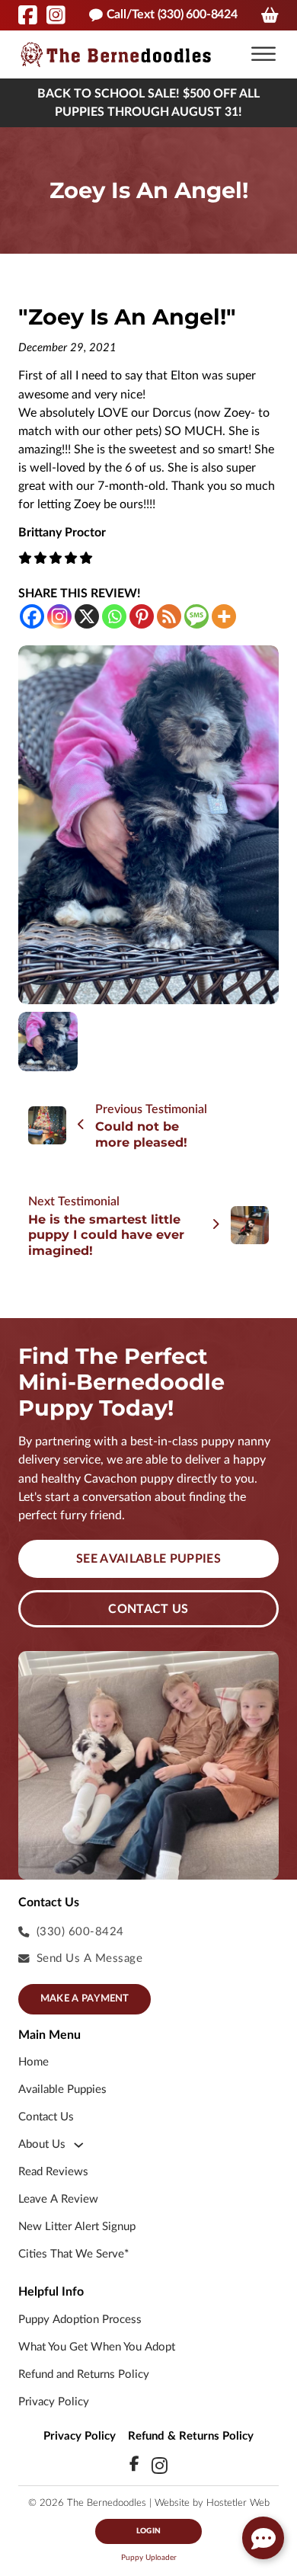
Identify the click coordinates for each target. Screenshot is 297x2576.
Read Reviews (53, 2172)
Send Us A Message (90, 1958)
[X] (87, 616)
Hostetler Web (238, 2503)
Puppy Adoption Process (80, 2320)
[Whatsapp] (114, 616)
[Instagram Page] (56, 15)
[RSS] (169, 616)
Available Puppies (62, 2090)
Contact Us (148, 1609)
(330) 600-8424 (80, 1932)
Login (148, 2531)
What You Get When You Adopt (97, 2347)
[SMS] (196, 616)
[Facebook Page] (28, 15)
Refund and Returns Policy (84, 2374)
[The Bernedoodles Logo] (116, 54)
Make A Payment (85, 1999)
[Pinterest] (142, 616)
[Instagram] (59, 616)
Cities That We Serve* (73, 2254)
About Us (42, 2144)
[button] (263, 54)
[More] (224, 616)
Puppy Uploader (149, 2558)
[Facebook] (32, 616)
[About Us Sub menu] (79, 2145)
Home (34, 2062)
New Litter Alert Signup (77, 2227)
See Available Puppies (148, 1559)
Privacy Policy (54, 2402)
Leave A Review (58, 2199)
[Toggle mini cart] (270, 15)
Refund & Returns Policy (191, 2436)
